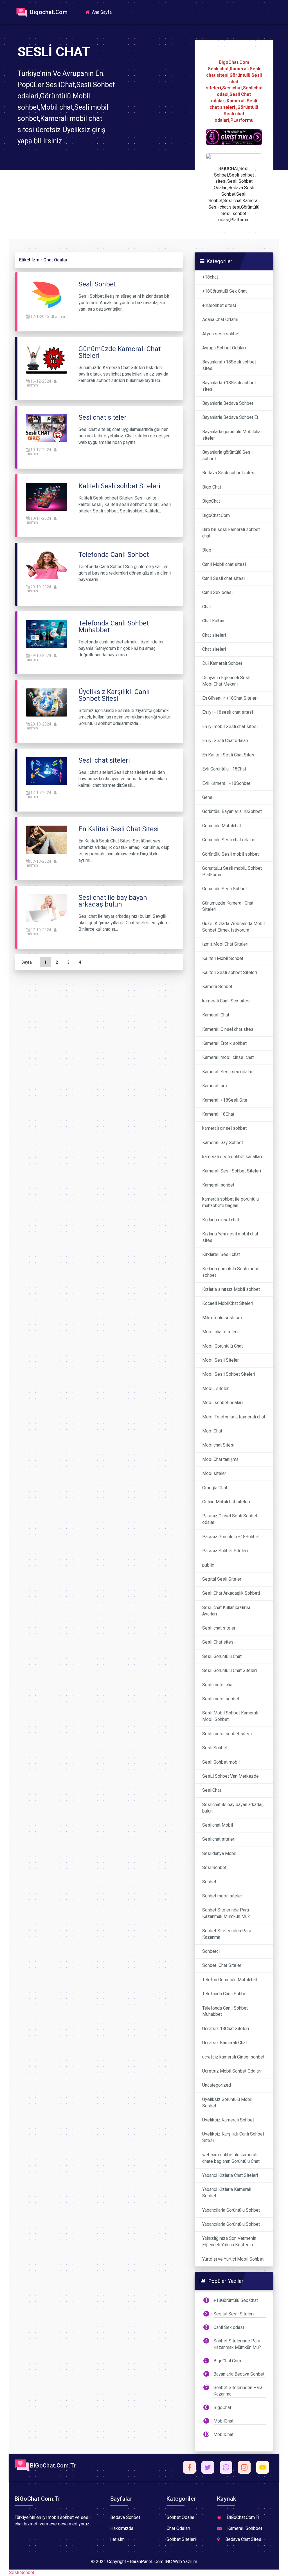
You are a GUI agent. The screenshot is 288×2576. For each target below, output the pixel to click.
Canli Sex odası (217, 592)
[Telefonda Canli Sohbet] (47, 565)
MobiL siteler (215, 1388)
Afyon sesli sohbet (221, 334)
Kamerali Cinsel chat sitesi (228, 1029)
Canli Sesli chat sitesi (223, 578)
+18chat (210, 277)
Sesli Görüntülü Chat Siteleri (229, 1670)
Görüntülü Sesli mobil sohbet (230, 854)
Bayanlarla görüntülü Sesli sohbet (227, 455)
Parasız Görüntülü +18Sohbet (231, 1537)
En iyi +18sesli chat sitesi (228, 712)
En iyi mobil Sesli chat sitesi (230, 727)
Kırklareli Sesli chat (221, 1254)
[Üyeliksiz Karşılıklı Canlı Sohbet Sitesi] (47, 702)
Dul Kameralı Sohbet (222, 663)
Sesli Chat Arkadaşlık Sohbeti (231, 1593)
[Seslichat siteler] (47, 428)
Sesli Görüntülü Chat (222, 1656)
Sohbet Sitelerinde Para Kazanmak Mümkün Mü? (226, 1913)
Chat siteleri (214, 635)
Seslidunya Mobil (219, 1853)
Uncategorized (217, 2085)
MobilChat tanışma (220, 1459)
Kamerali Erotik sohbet (224, 1043)
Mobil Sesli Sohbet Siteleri (229, 1374)
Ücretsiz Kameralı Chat (225, 2043)
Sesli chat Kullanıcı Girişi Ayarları (226, 1611)
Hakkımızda (122, 2528)
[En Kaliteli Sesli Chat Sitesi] (47, 839)
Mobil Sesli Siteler (220, 1360)
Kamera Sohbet (217, 987)
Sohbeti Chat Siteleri (222, 1965)
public (208, 1565)
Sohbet (209, 1882)
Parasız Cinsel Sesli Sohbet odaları (230, 1519)
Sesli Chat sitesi (218, 1642)
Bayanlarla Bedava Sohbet (228, 403)
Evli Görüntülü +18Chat (224, 769)
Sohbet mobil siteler (222, 1896)
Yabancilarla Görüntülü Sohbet (231, 2210)
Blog (207, 550)
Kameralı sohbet (218, 1185)
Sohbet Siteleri (181, 2539)
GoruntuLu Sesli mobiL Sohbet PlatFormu (232, 871)
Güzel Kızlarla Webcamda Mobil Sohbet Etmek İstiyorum (233, 927)
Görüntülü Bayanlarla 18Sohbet (232, 811)
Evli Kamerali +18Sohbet (226, 783)
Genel (208, 797)
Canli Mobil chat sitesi (224, 564)
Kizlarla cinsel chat (221, 1220)
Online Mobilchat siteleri (226, 1502)
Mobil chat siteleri (220, 1332)
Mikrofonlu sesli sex (222, 1318)
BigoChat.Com (216, 515)
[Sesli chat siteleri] (47, 771)
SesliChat (212, 1790)
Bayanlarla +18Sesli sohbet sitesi (229, 386)
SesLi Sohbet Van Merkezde (230, 1776)
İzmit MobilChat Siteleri (225, 944)
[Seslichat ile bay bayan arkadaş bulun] (47, 908)
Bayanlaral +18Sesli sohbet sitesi (229, 365)
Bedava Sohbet (125, 2517)
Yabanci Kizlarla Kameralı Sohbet (227, 2193)
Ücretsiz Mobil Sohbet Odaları (232, 2071)
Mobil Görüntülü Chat (222, 1346)
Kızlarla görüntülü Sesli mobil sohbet (231, 1272)
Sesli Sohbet (215, 1748)
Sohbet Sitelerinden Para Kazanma (227, 1934)
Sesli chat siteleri (219, 1628)
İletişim (117, 2539)
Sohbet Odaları (181, 2517)
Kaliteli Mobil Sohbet (223, 958)
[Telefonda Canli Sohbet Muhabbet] (47, 633)
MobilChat (212, 1431)
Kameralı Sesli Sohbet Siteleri (232, 1171)
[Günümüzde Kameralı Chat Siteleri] (47, 359)
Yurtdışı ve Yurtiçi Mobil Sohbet (233, 2259)
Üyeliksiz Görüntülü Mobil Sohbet (227, 2103)
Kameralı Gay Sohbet (223, 1143)
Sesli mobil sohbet (221, 1699)
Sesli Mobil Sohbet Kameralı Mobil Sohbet (230, 1716)
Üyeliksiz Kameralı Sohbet (228, 2120)
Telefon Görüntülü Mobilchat (230, 1980)
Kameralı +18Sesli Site (225, 1100)
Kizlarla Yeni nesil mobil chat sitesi (230, 1237)
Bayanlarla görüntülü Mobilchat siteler (232, 435)
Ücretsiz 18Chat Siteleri (226, 2029)
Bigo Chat (212, 487)
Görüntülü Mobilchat (222, 826)
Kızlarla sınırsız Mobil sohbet (231, 1289)
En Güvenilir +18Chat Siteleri (230, 698)
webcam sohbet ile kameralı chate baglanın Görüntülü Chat (231, 2158)
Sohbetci (211, 1951)
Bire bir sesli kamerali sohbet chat (231, 533)
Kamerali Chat (216, 1015)
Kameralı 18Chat (218, 1114)
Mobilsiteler (214, 1473)
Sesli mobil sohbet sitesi (227, 1734)
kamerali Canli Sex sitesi (226, 1001)
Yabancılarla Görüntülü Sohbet (231, 2224)
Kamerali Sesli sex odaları (228, 1072)
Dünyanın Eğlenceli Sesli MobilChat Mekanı (226, 681)
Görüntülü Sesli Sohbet (225, 889)
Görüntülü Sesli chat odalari (229, 840)
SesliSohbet (214, 1867)
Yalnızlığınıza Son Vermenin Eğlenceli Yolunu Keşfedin (229, 2241)
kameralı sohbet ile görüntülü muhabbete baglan (230, 1202)
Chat (207, 607)
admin (61, 317)
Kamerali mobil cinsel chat (228, 1057)
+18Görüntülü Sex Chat (224, 291)
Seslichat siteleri (219, 1839)
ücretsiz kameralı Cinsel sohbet (233, 2057)
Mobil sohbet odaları (222, 1403)
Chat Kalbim (214, 621)
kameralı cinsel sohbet (224, 1128)
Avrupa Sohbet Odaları (224, 348)
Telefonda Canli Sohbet (225, 1994)
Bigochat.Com (48, 12)
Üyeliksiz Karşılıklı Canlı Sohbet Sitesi (233, 2137)
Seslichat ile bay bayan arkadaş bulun (233, 1808)
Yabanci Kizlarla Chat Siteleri (230, 2175)
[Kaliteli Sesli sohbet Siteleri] (47, 496)
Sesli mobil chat (218, 1685)
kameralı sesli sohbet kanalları (232, 1157)
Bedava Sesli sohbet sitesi (229, 473)
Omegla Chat (215, 1488)
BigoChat (211, 501)
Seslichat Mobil (218, 1825)
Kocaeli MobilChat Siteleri (228, 1303)
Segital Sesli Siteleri (222, 1579)
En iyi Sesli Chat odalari (225, 741)
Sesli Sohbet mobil (221, 1762)
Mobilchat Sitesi (218, 1445)
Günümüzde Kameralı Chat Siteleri (228, 906)
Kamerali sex (215, 1086)
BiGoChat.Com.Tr (52, 2466)
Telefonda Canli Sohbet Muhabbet (225, 2011)
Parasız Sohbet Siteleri (225, 1551)
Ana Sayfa (103, 12)
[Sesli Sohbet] (47, 294)
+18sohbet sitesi (219, 305)
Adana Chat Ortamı (220, 319)
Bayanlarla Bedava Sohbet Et (230, 417)
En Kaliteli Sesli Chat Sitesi (229, 755)
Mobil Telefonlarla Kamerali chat (234, 1417)
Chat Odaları (178, 2528)
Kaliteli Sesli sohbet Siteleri (230, 972)
